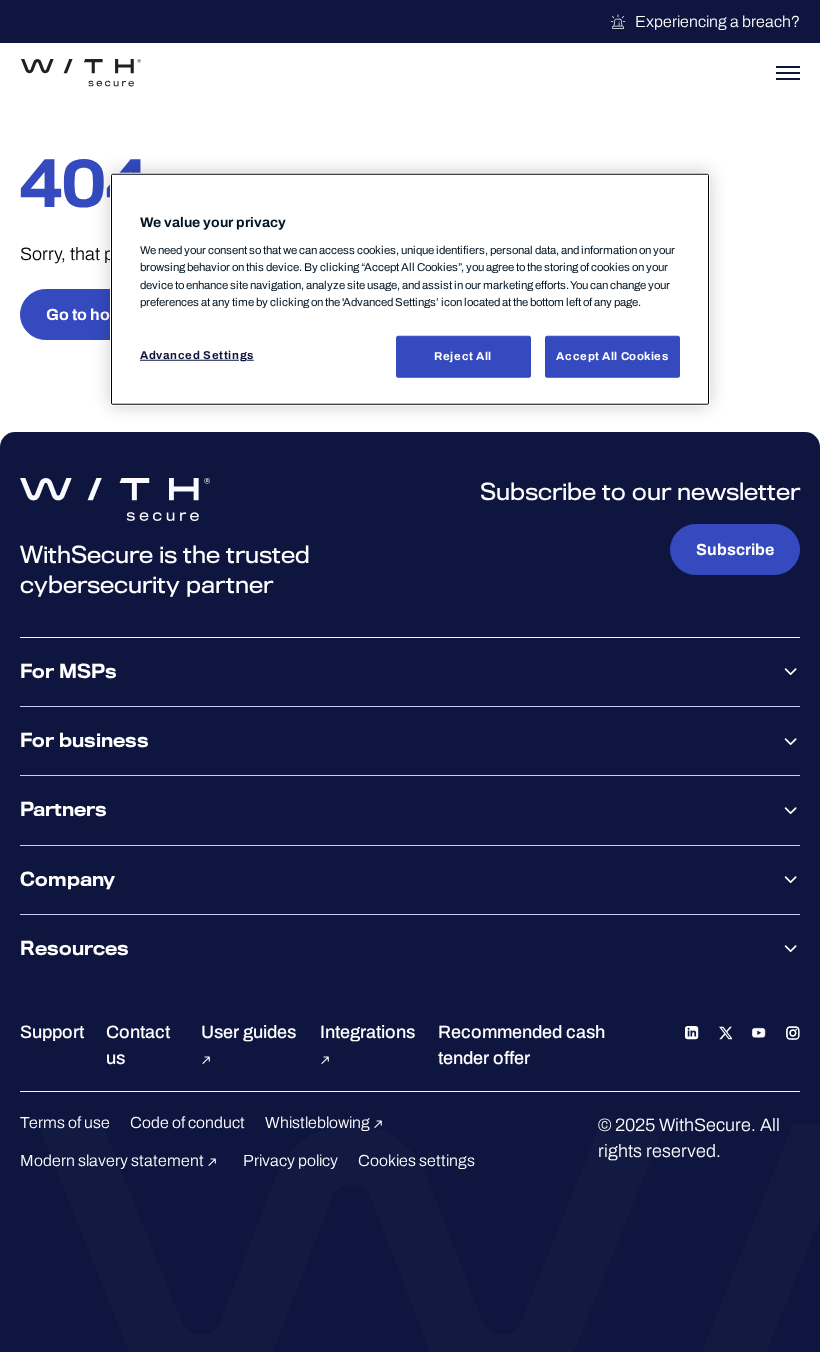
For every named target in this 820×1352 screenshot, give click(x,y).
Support (52, 1032)
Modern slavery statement (113, 1160)
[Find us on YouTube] (759, 1032)
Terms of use (65, 1122)
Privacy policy (290, 1160)
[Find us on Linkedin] (692, 1032)
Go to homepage (108, 314)
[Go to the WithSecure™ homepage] (81, 73)
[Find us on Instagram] (793, 1032)
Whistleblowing (319, 1122)
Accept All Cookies (612, 355)
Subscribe (735, 549)
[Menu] (788, 73)
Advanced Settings (197, 354)
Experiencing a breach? (717, 21)
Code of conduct (187, 1122)
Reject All (463, 355)
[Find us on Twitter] (726, 1032)
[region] (410, 289)
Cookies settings (416, 1160)
